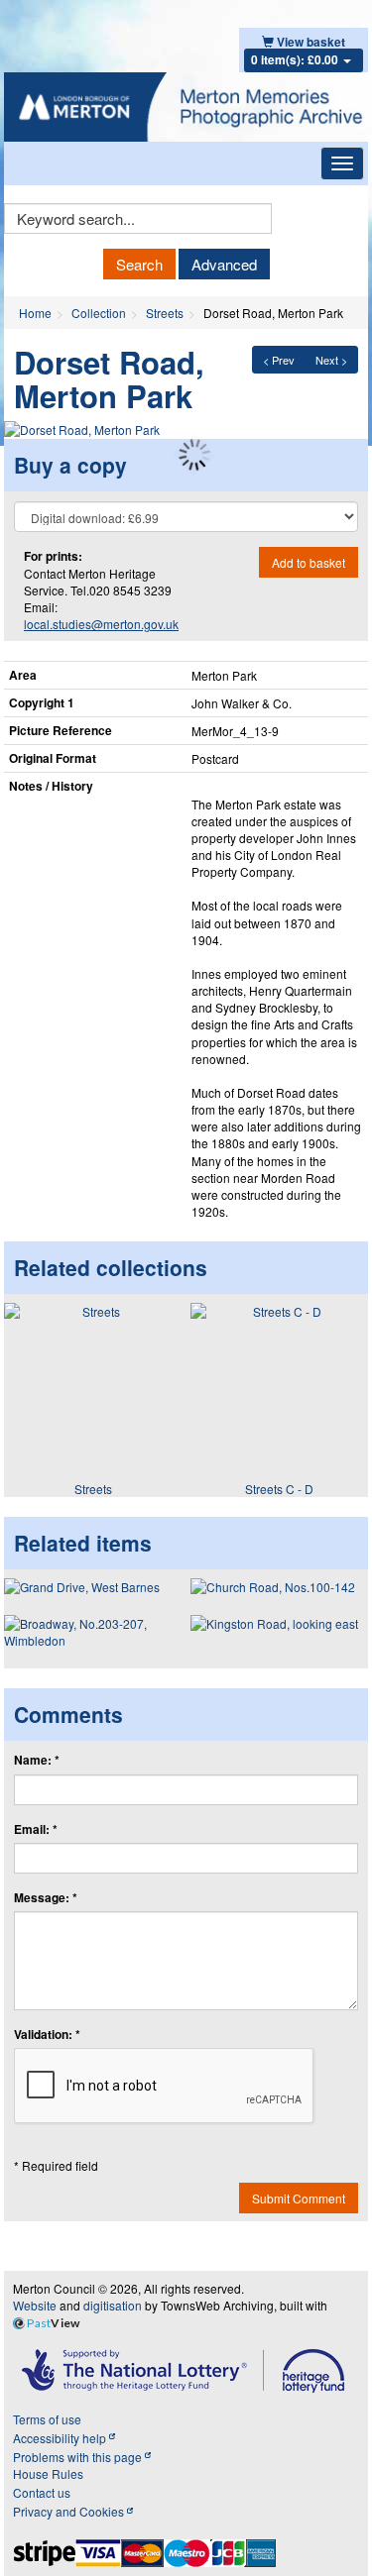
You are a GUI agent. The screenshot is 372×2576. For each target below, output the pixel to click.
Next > (331, 360)
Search (139, 264)
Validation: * (47, 2035)
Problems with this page (79, 2457)
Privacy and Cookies (70, 2511)
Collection (99, 313)
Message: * (46, 1898)
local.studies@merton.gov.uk (101, 624)
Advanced (224, 264)
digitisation (113, 2305)
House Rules (48, 2473)
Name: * (37, 1760)
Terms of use (47, 2419)
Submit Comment (299, 2198)
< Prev (279, 360)
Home (35, 313)
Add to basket (309, 562)
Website (35, 2305)
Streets (165, 313)
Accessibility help (61, 2438)
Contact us (42, 2492)
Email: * (36, 1829)
